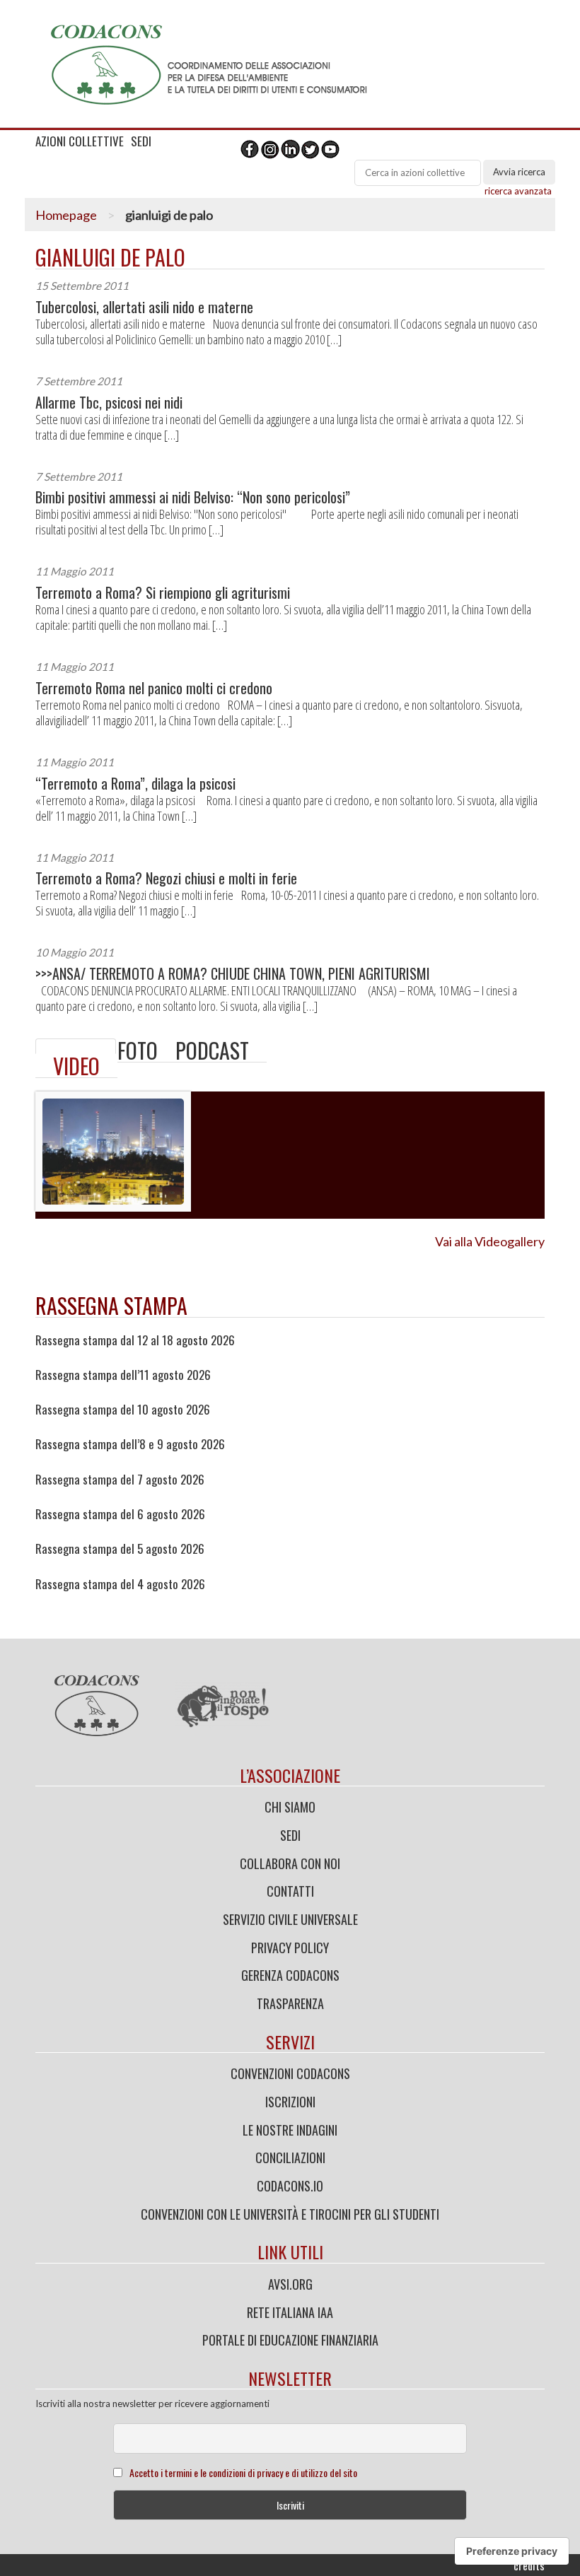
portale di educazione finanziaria (290, 2340)
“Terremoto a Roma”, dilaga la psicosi (135, 784)
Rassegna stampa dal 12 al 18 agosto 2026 (135, 1340)
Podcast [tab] (212, 1050)
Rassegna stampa (111, 1305)
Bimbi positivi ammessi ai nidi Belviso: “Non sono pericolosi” (193, 497)
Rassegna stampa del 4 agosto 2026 (120, 1584)
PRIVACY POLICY (290, 1948)
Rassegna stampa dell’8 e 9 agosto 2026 (130, 1444)
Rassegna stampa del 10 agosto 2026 (123, 1410)
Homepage (66, 215)
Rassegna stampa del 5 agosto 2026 (120, 1549)
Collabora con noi (290, 1863)
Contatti (290, 1891)
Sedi (290, 1835)
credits (529, 2565)
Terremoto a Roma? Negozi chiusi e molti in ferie (166, 878)
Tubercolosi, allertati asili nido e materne (144, 307)
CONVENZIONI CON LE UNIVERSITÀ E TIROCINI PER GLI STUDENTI (290, 2214)
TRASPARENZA (290, 2003)
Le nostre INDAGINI (290, 2130)
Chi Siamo (290, 1807)
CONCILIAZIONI (290, 2158)
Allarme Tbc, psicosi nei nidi (109, 403)
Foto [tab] (138, 1050)
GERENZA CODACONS (290, 1975)
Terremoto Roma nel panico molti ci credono (154, 688)
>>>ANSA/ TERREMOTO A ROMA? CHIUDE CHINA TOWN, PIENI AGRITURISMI (233, 974)
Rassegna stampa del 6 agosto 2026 (120, 1514)
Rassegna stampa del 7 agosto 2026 (120, 1480)
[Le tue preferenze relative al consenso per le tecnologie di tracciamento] (512, 2551)
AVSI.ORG (290, 2284)
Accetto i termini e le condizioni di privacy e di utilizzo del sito (243, 2472)
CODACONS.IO (290, 2186)
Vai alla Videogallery (490, 1241)
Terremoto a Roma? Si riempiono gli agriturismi (163, 593)
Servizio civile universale (290, 1919)
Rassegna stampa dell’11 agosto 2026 (123, 1375)
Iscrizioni (290, 2102)
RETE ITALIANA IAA (290, 2312)
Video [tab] (76, 1066)
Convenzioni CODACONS (290, 2073)
